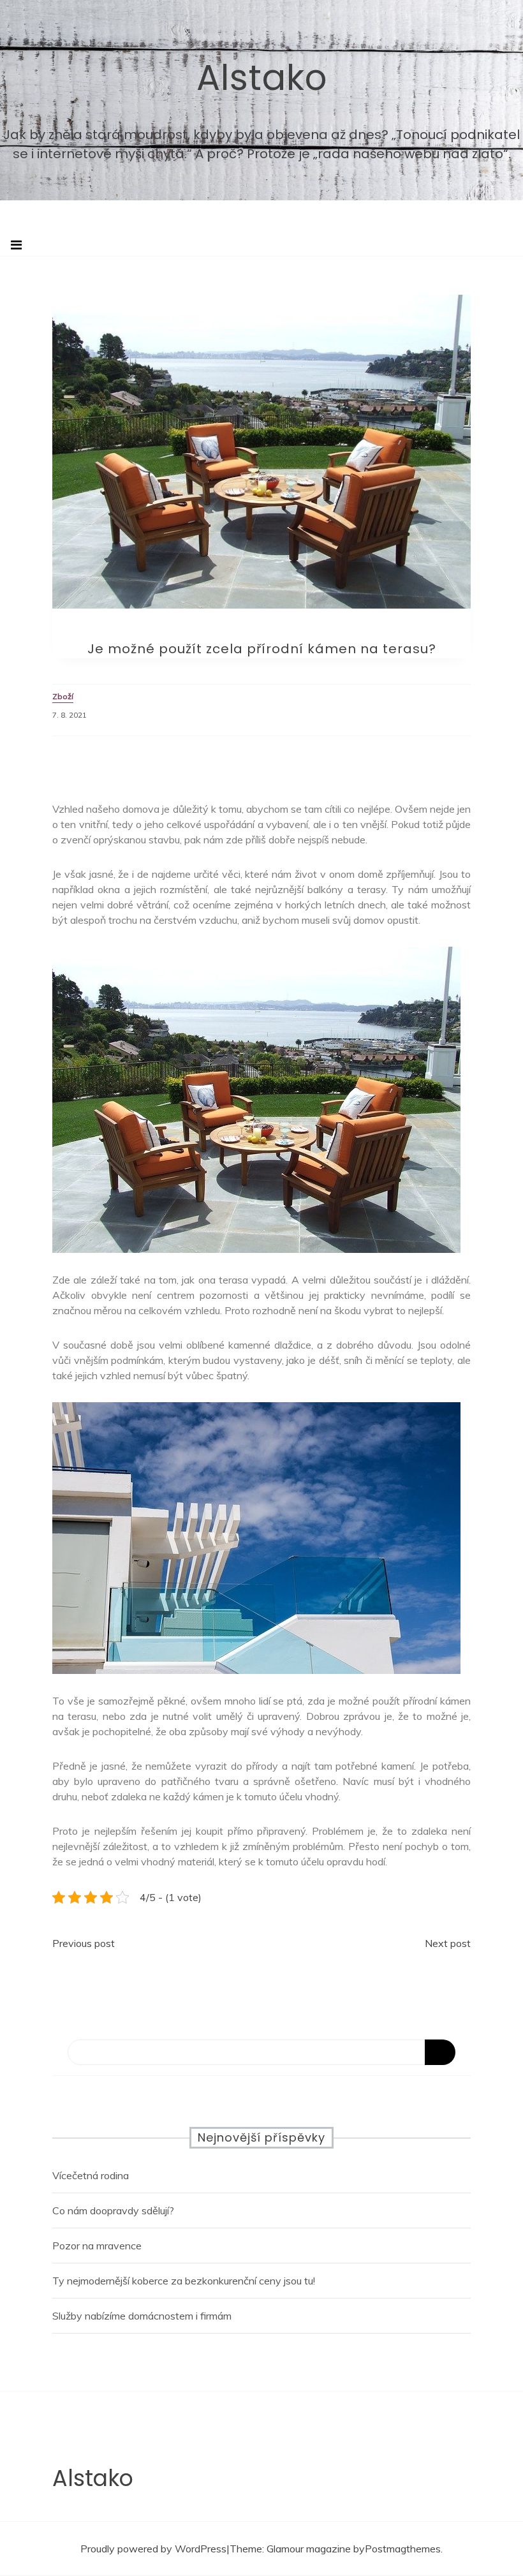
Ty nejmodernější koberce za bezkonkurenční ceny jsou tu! (184, 2281)
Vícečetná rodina (91, 2175)
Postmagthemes (403, 2549)
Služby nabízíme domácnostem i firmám (142, 2316)
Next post (448, 1943)
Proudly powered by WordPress (153, 2549)
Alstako (262, 78)
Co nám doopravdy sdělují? (113, 2210)
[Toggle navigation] (16, 245)
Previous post (84, 1943)
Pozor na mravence (97, 2246)
